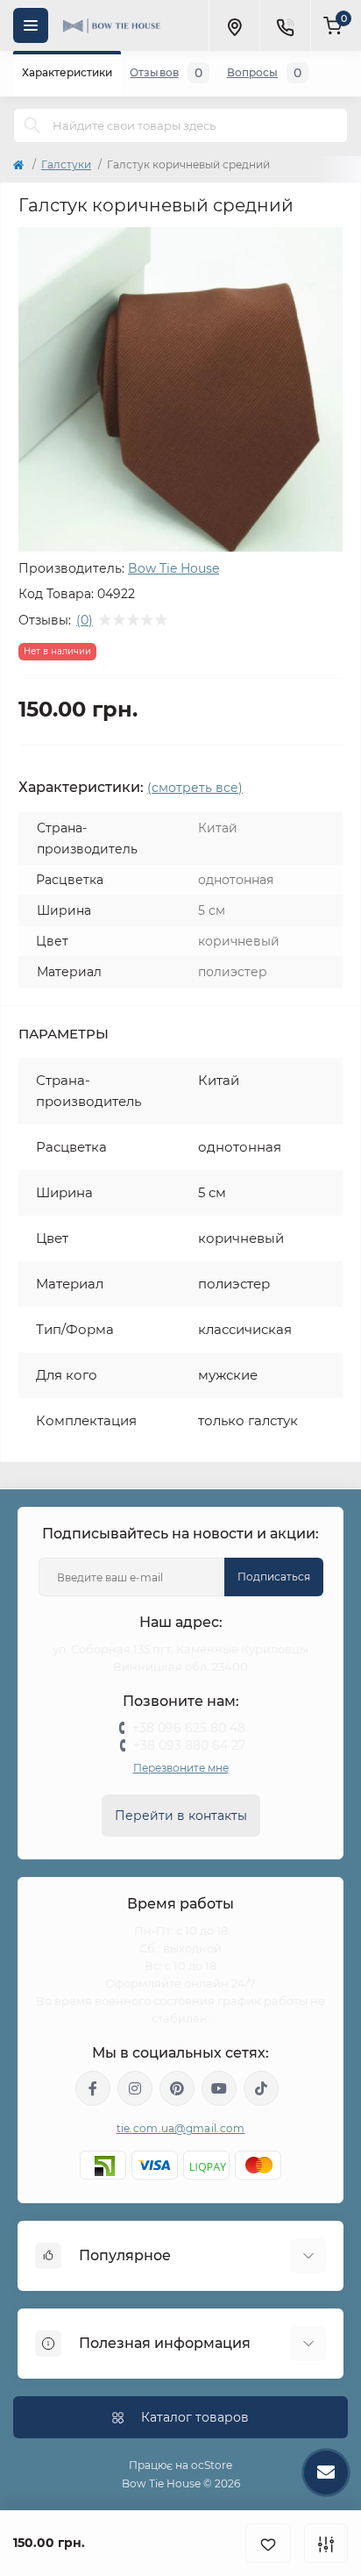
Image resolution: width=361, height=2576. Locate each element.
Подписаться (274, 1577)
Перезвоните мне (181, 1768)
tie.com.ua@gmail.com (181, 2128)
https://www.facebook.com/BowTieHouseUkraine (93, 2088)
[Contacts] (285, 25)
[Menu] (31, 25)
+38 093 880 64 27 (189, 1745)
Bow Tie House (173, 568)
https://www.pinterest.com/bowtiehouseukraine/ (177, 2088)
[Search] (32, 125)
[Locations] (234, 25)
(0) (85, 620)
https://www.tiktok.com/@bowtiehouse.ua (261, 2088)
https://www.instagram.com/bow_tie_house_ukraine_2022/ (135, 2088)
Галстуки (66, 164)
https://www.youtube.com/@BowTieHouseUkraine (219, 2088)
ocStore (212, 2465)
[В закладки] (268, 2543)
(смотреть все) (195, 788)
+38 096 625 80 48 (189, 1728)
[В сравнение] (326, 2543)
